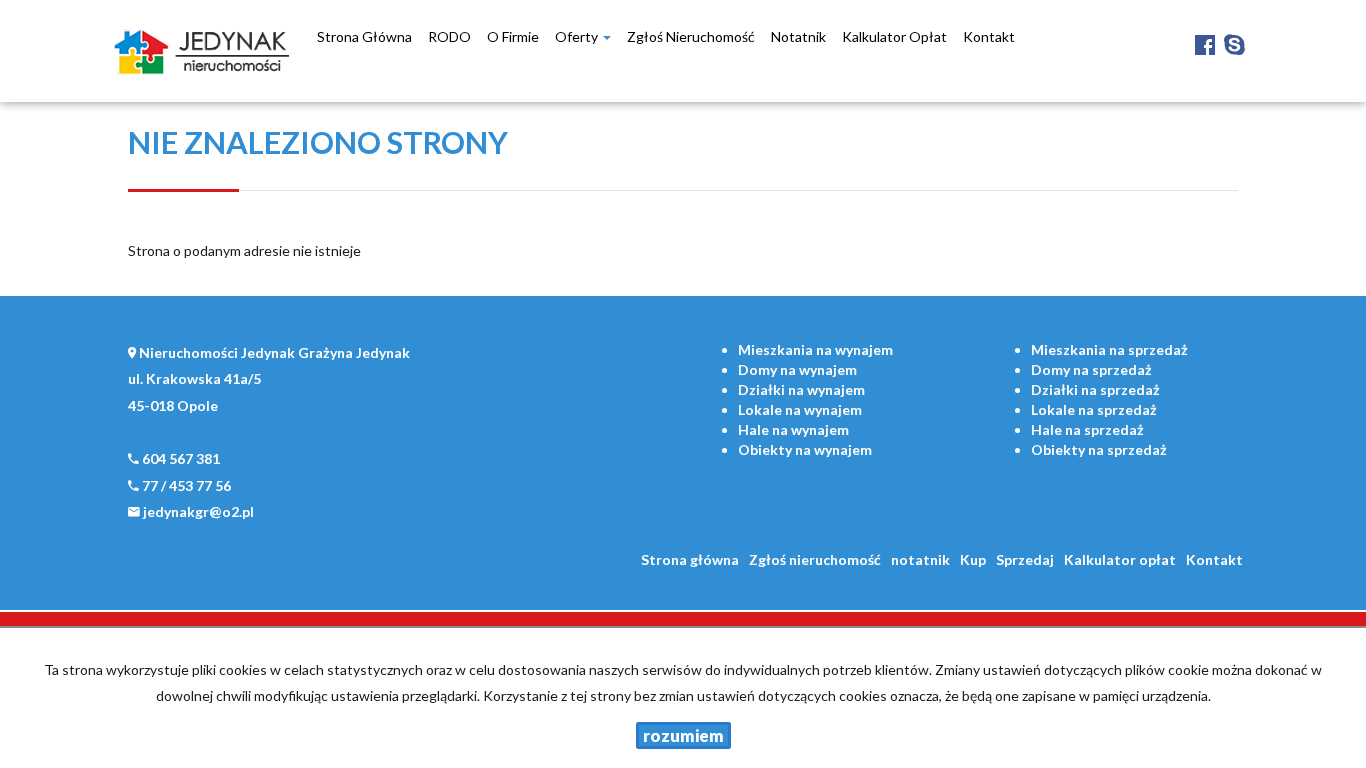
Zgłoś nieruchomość (691, 36)
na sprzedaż (1109, 349)
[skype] (1234, 29)
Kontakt (989, 36)
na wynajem (815, 349)
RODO (449, 36)
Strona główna (364, 36)
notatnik (798, 36)
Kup (973, 559)
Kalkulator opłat (894, 36)
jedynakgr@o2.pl (198, 511)
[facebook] (1205, 29)
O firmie (513, 36)
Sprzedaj (1025, 559)
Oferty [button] (578, 36)
